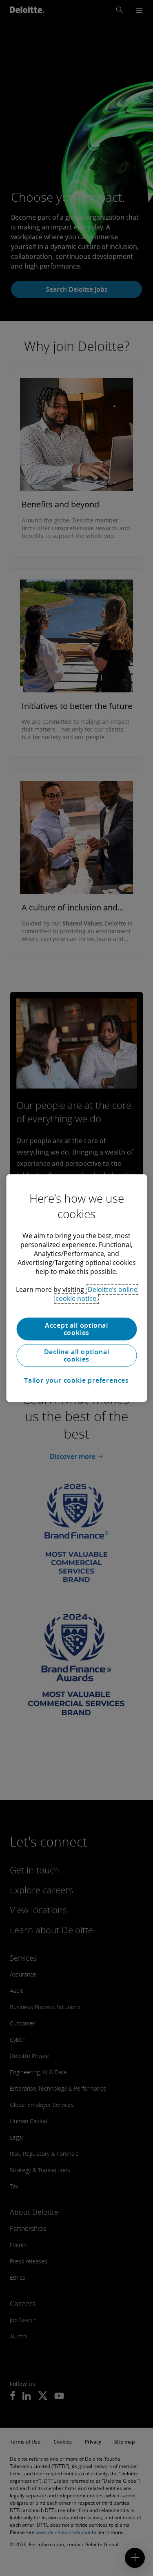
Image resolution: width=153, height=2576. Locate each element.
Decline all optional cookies (77, 1355)
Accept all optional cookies (76, 1329)
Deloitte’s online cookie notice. (96, 1294)
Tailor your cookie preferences (76, 1380)
